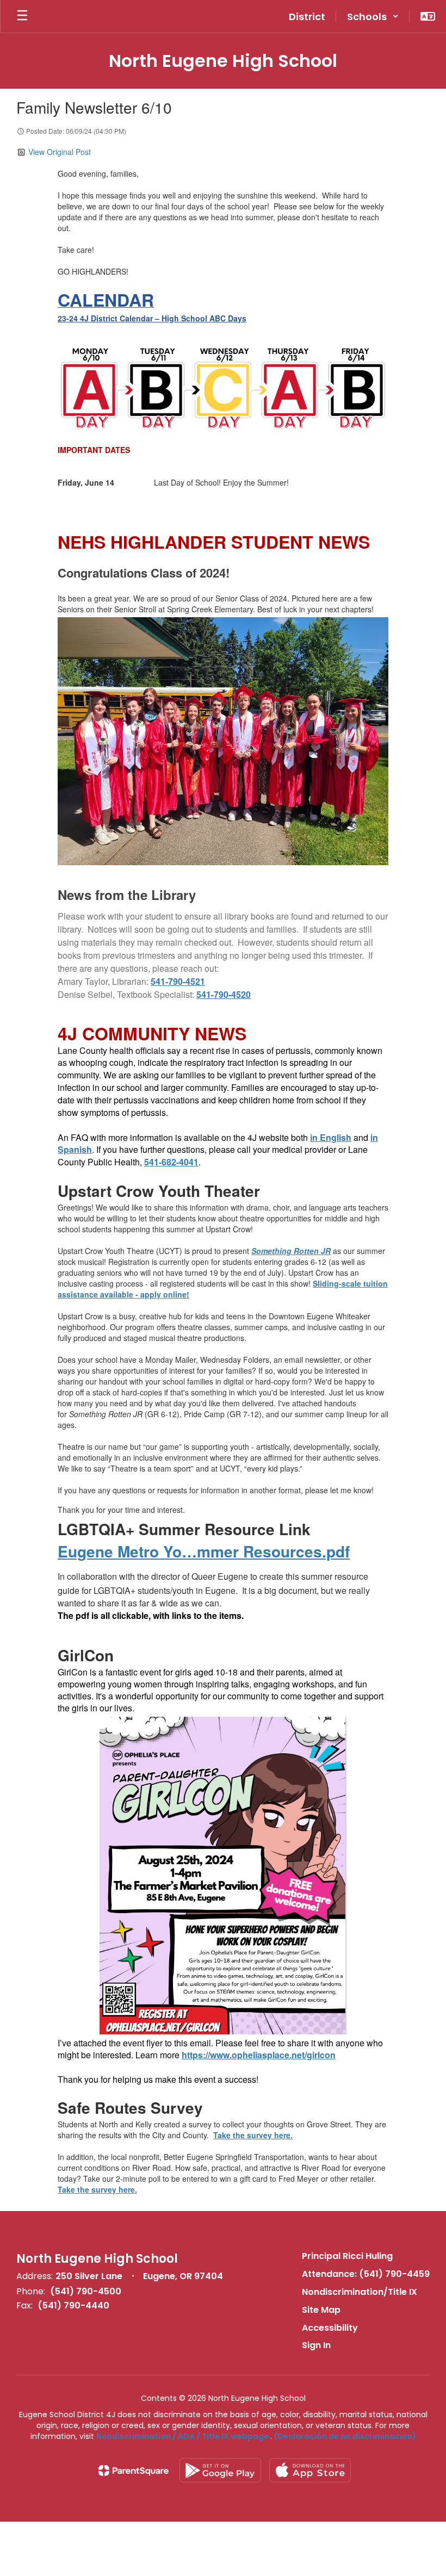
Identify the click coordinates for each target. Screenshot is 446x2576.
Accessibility (330, 2328)
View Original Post (60, 152)
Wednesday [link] (221, 1360)
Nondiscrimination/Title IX (360, 2292)
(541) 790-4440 (73, 2305)
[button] (373, 16)
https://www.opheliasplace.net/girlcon (259, 2055)
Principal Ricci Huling (347, 2256)
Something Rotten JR (291, 1251)
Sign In (316, 2345)
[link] (178, 981)
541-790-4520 (224, 994)
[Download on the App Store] (310, 2470)
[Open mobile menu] (22, 16)
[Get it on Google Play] (220, 2470)
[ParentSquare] (134, 2471)
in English (331, 1137)
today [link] (67, 2178)
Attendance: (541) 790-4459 (366, 2274)
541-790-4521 (178, 981)
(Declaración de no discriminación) (345, 2436)
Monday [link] (159, 1360)
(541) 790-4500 (86, 2291)
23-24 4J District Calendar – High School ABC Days (152, 318)
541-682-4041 (171, 1162)
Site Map (321, 2310)
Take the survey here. (253, 2135)
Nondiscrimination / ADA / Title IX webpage (182, 2436)
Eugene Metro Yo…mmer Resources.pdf (204, 1551)
